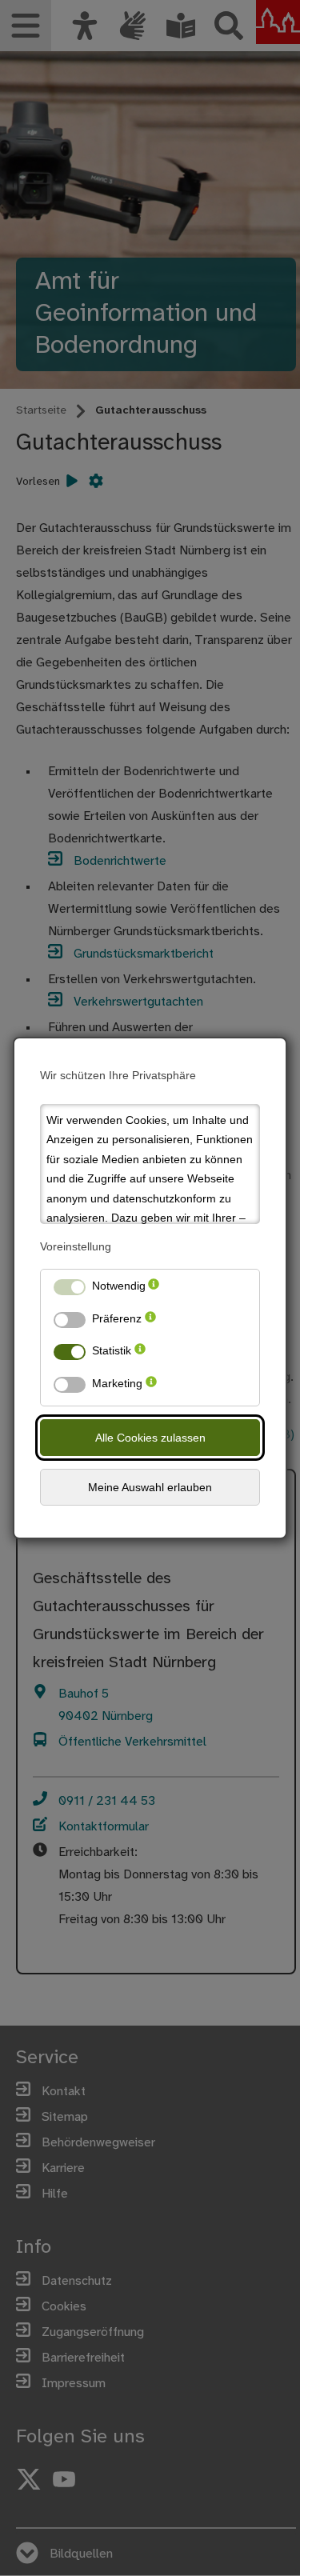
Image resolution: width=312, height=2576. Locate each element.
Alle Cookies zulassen (150, 1438)
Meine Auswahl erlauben (150, 1487)
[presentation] (154, 1289)
